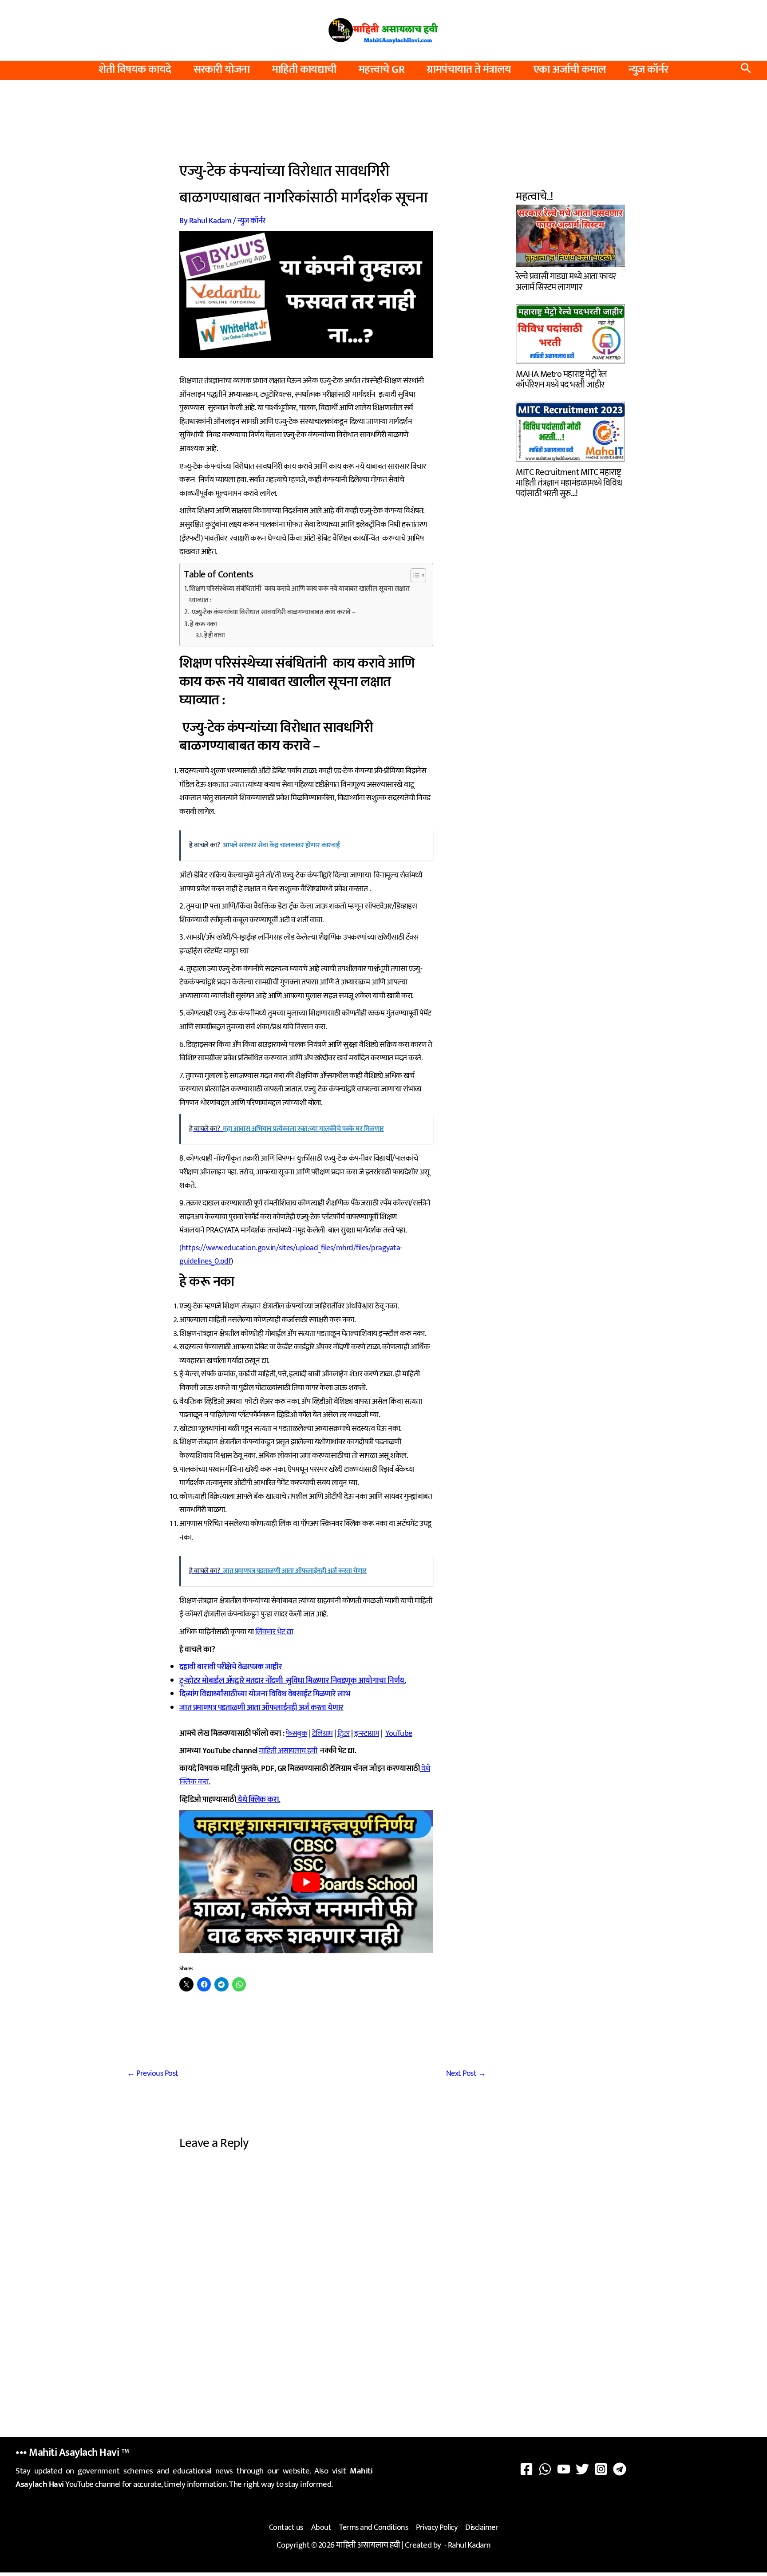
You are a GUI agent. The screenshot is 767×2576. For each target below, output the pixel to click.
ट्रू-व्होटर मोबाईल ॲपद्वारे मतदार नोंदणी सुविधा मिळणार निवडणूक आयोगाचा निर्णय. (293, 1681)
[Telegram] (620, 2469)
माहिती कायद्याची (304, 70)
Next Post (466, 2074)
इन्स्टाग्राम (367, 1734)
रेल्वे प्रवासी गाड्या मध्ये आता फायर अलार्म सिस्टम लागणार (566, 281)
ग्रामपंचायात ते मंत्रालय (469, 70)
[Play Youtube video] (306, 1882)
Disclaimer (482, 2528)
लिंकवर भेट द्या (274, 1632)
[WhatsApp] (545, 2469)
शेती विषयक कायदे (135, 70)
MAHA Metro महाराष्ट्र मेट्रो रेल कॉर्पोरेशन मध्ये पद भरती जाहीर (561, 378)
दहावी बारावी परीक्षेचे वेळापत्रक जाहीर (231, 1667)
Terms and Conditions (374, 2528)
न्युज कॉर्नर (648, 70)
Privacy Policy (437, 2528)
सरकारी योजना (222, 70)
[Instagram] (601, 2469)
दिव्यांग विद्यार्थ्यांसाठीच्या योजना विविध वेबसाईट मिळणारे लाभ (265, 1694)
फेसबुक (297, 1734)
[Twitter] (582, 2469)
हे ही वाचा (215, 635)
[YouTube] (564, 2469)
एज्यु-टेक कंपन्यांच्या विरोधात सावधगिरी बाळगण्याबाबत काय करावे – (273, 612)
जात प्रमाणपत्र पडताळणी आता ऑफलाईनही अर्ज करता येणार (261, 1708)
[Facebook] (526, 2469)
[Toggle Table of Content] (414, 575)
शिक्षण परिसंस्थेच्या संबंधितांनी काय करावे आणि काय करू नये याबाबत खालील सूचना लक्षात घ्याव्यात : (299, 595)
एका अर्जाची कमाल (570, 70)
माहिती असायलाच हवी (288, 1751)
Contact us (286, 2528)
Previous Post (153, 2074)
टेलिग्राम (322, 1734)
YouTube (399, 1734)
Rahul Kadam (469, 2545)
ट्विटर (344, 1734)
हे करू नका (204, 624)
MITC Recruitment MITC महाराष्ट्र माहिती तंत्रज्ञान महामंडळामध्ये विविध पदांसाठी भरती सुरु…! (569, 482)
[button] (746, 70)
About (321, 2528)
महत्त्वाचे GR (382, 70)
